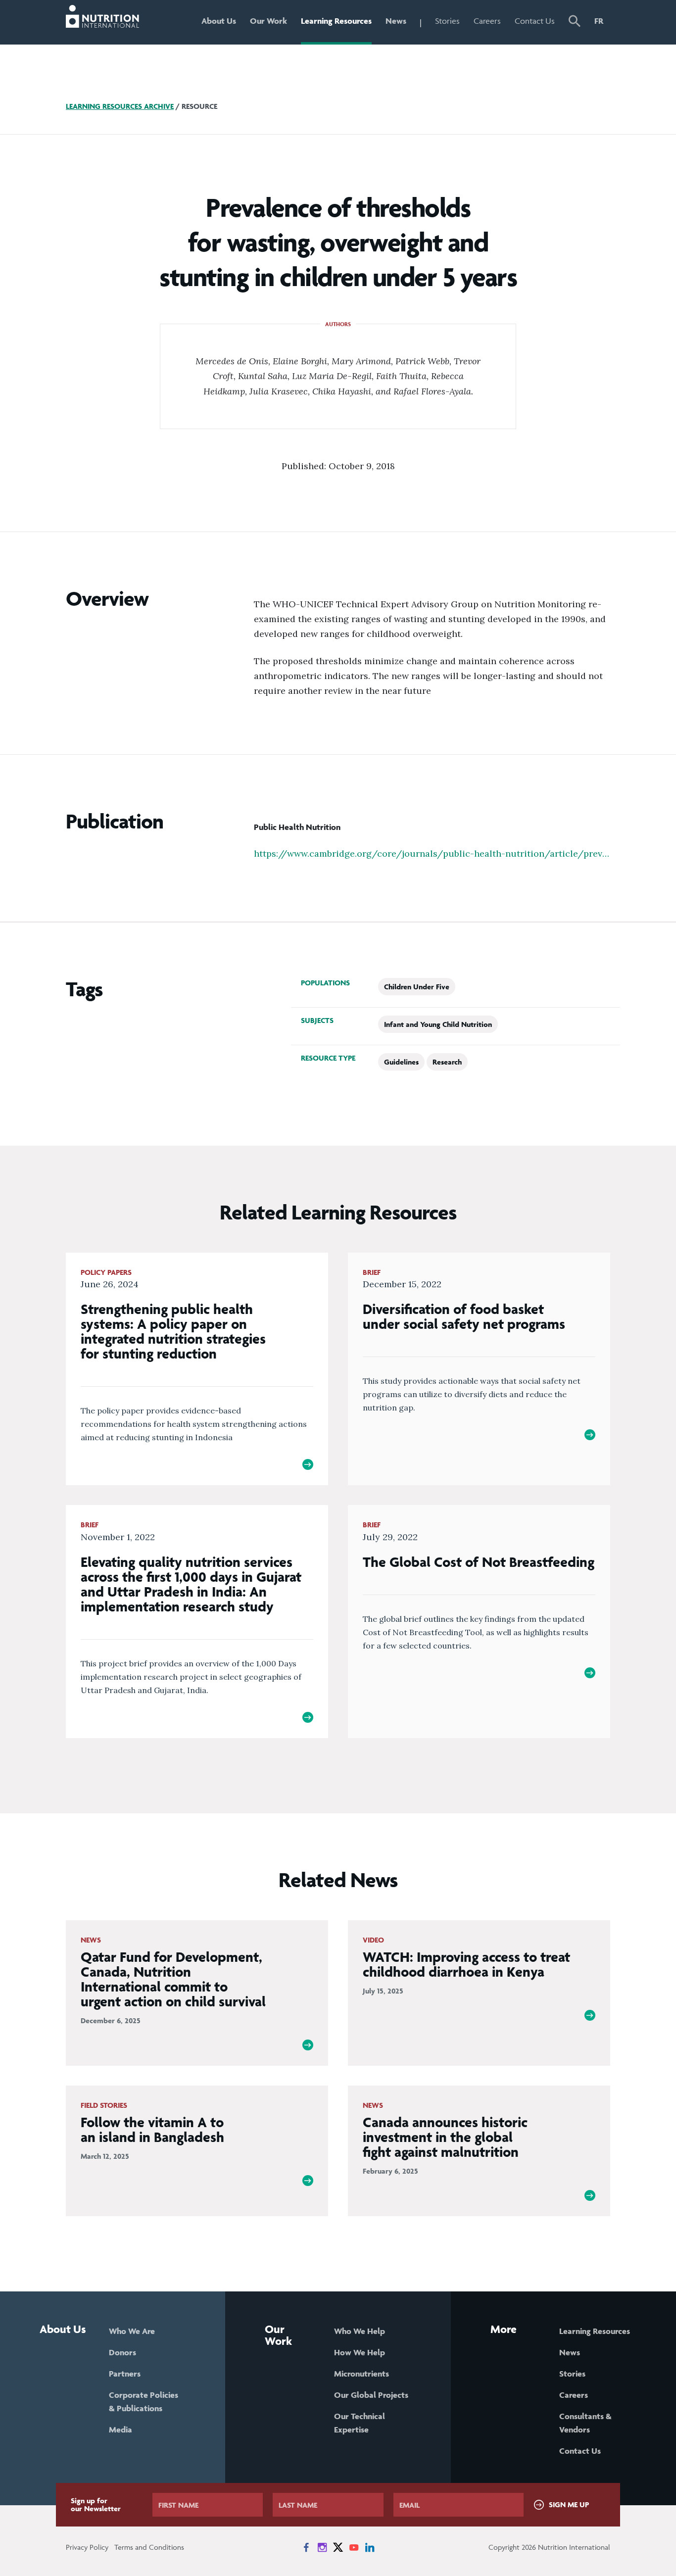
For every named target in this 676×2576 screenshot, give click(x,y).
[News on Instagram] (322, 2547)
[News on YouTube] (354, 2547)
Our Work (268, 21)
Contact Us (535, 21)
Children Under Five (417, 987)
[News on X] (338, 2547)
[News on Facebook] (306, 2547)
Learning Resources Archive (120, 106)
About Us (219, 21)
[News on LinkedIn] (370, 2547)
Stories (447, 21)
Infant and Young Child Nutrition (438, 1024)
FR (599, 21)
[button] (575, 22)
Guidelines (401, 1062)
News (396, 21)
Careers (487, 21)
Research (447, 1062)
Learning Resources (336, 21)
